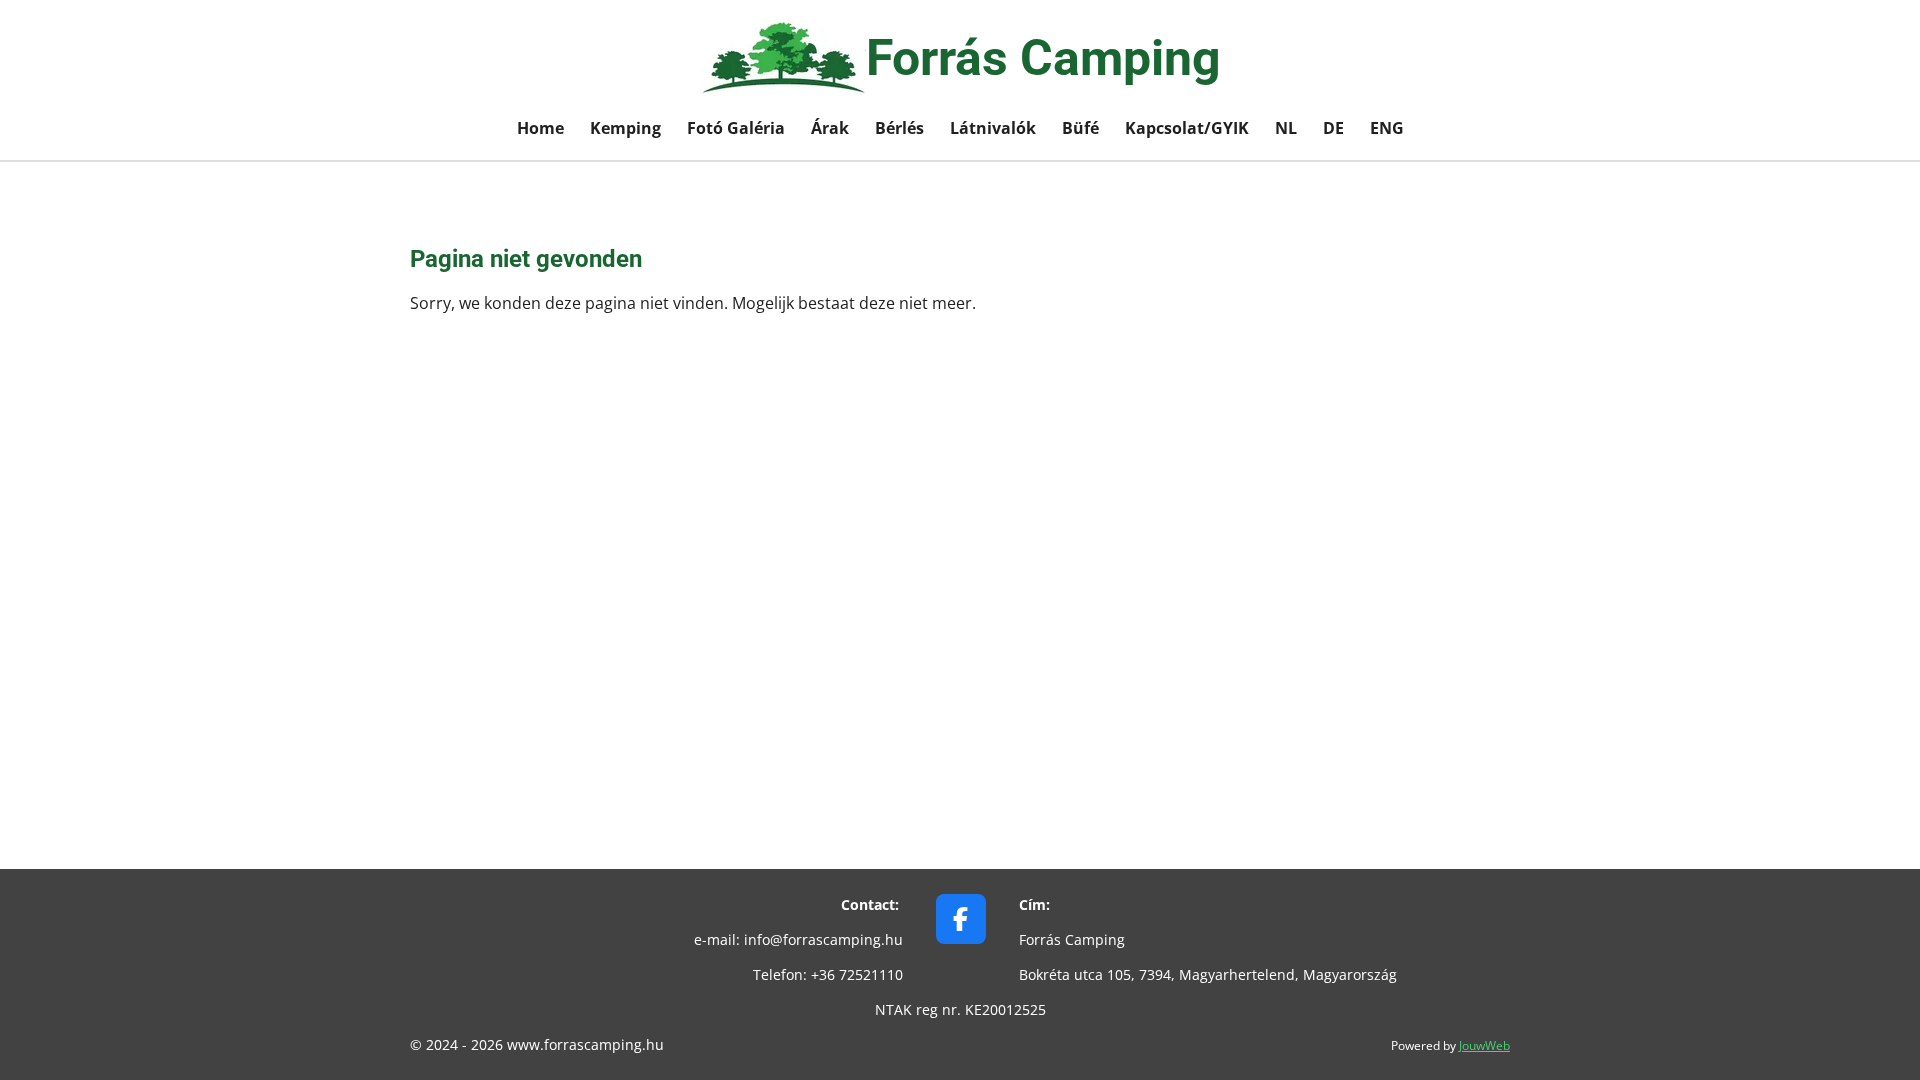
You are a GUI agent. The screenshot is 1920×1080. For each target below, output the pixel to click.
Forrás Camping (1043, 58)
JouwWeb (1484, 1045)
